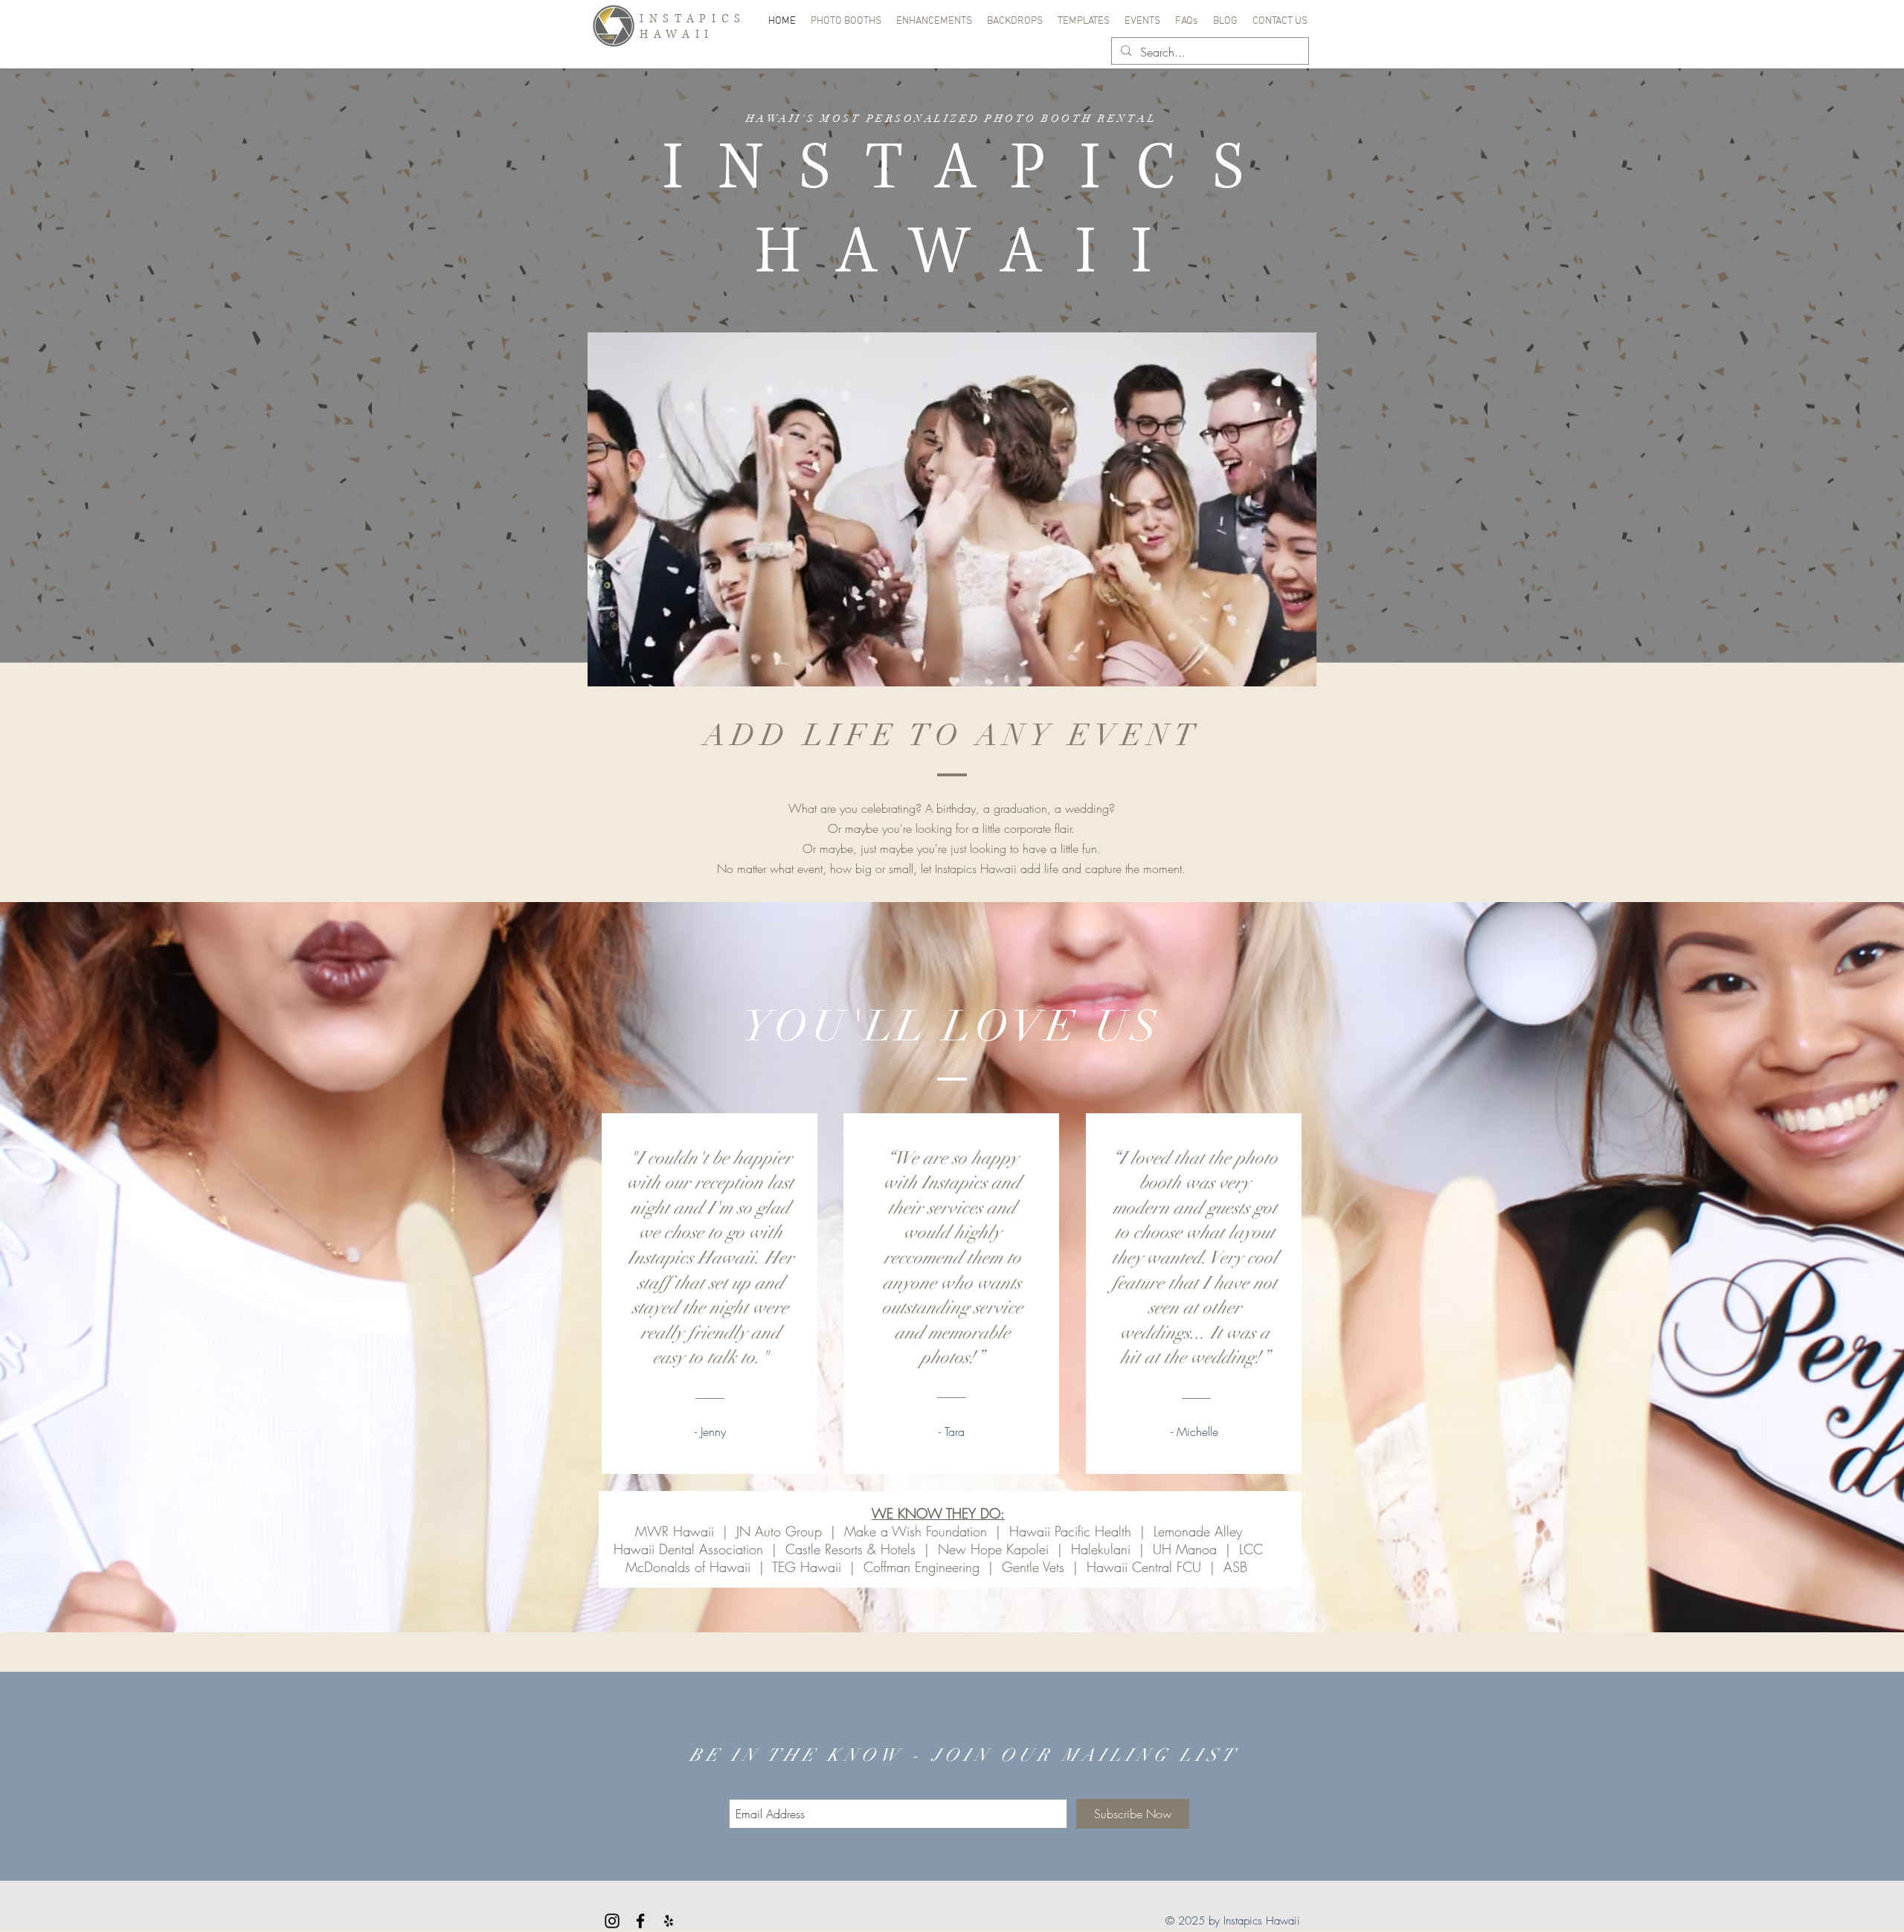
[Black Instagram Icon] (612, 1921)
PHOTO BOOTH (1039, 119)
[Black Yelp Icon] (669, 1921)
